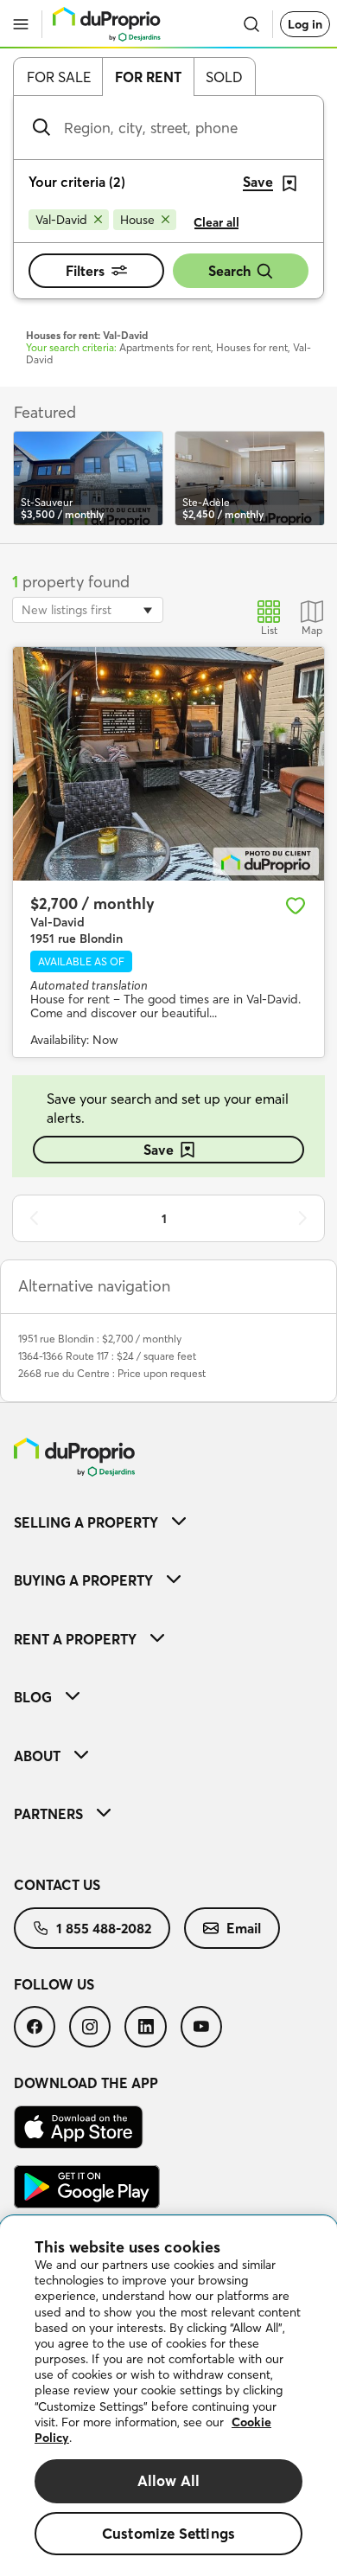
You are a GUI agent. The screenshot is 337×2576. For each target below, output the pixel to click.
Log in (305, 24)
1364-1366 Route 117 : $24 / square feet (107, 1356)
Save (159, 1150)
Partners (48, 1814)
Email (244, 1928)
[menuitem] (168, 1522)
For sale (59, 77)
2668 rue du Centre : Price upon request (112, 1373)
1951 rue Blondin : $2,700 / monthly (100, 1339)
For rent (148, 77)
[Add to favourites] (296, 906)
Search (229, 271)
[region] (168, 2396)
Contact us (57, 1885)
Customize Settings (168, 2533)
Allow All (169, 2480)
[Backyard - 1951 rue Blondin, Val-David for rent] (168, 764)
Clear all (216, 222)
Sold (224, 77)
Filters (85, 271)
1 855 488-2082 (104, 1928)
